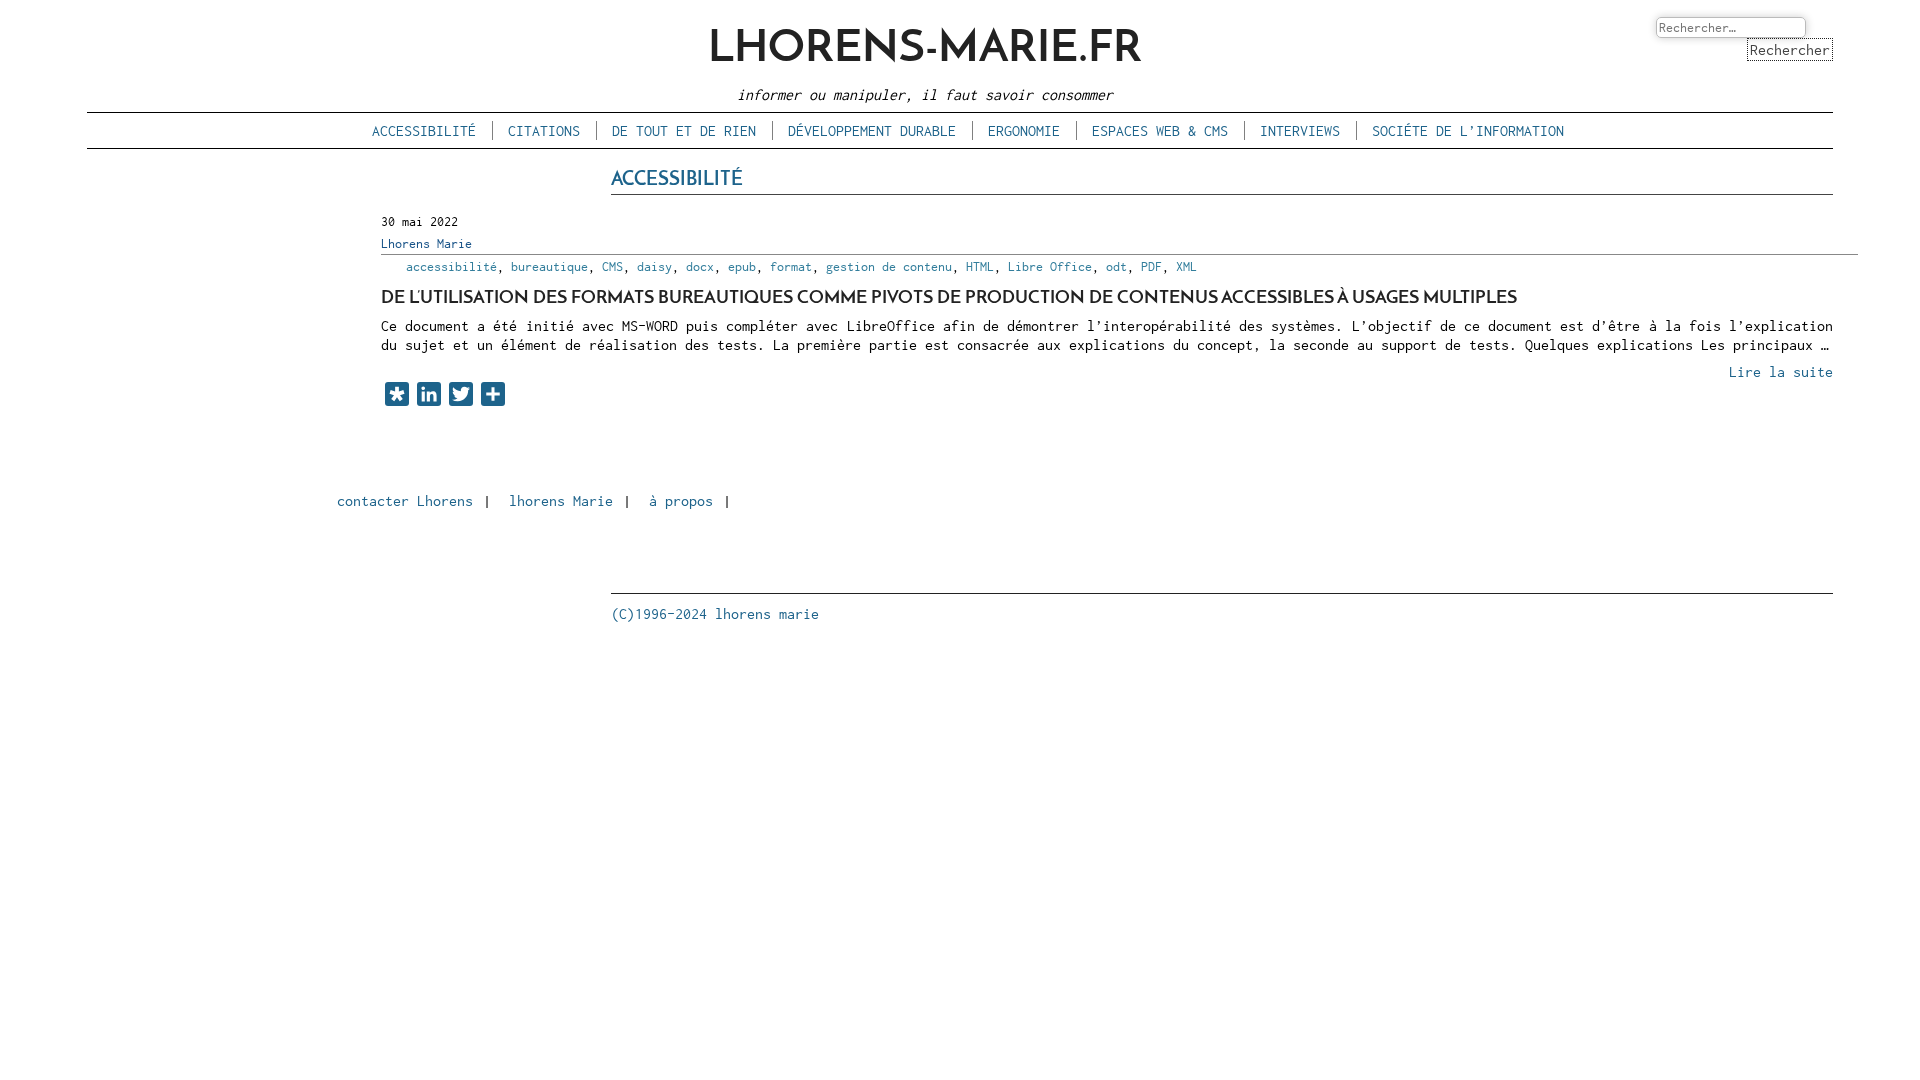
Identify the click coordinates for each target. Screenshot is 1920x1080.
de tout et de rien (684, 130)
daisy (654, 266)
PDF (1151, 266)
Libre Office (1050, 266)
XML (1186, 266)
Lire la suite (1781, 371)
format (791, 266)
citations (544, 130)
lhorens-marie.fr (925, 49)
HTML (980, 266)
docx (700, 266)
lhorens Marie (561, 500)
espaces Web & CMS (1160, 130)
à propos (681, 500)
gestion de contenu (889, 266)
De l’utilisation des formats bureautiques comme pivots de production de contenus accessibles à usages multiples (949, 298)
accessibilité (424, 130)
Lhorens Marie (426, 243)
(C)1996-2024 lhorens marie (715, 613)
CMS (612, 266)
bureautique (549, 266)
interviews (1300, 130)
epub (742, 266)
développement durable (872, 130)
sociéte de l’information (1468, 130)
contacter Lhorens (405, 500)
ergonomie (1024, 130)
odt (1116, 266)
